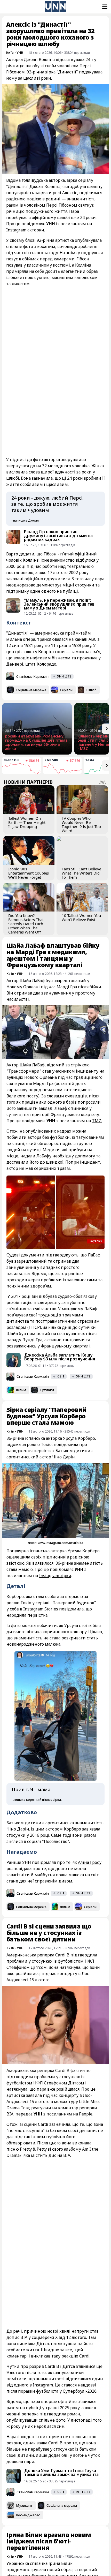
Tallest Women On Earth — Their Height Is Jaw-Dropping (27, 822)
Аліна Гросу (90, 1862)
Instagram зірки (55, 1576)
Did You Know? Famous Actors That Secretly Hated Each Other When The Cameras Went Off (26, 924)
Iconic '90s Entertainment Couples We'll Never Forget (29, 873)
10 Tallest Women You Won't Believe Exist (81, 917)
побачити (17, 1137)
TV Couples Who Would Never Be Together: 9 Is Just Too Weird (81, 824)
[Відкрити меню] (104, 7)
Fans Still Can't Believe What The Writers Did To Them (81, 873)
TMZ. (97, 1121)
